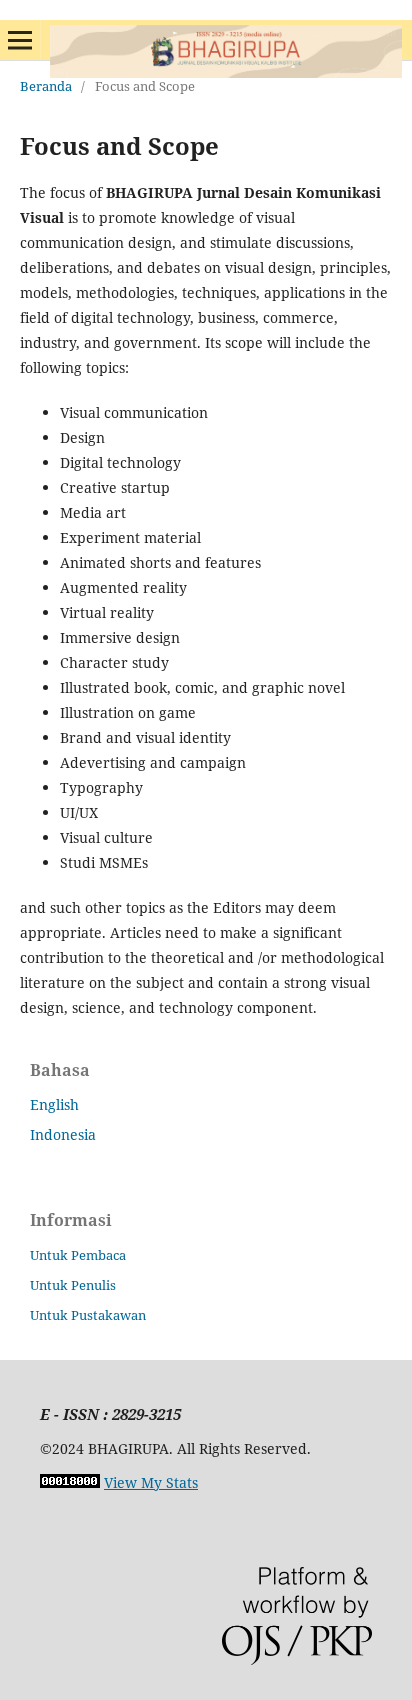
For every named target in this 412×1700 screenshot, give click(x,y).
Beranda (46, 86)
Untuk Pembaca (78, 1255)
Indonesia (63, 1134)
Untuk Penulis (73, 1285)
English (54, 1104)
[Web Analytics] (70, 1482)
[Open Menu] (20, 40)
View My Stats (151, 1482)
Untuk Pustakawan (88, 1315)
